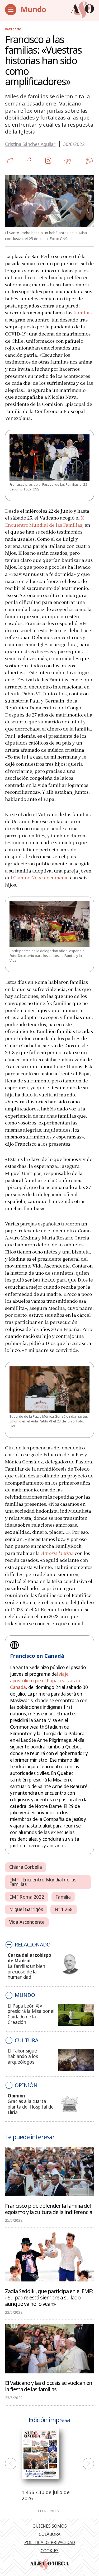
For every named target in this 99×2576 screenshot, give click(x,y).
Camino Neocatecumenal (41, 877)
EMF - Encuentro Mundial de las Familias (43, 1882)
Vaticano (13, 29)
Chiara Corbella (26, 1867)
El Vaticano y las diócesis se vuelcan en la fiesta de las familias (49, 2386)
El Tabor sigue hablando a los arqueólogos (23, 2056)
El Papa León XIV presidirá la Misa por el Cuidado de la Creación (31, 2014)
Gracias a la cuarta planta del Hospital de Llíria (30, 2107)
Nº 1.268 (64, 1909)
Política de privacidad (50, 2542)
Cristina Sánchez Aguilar (30, 144)
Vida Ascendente (27, 1922)
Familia (63, 1897)
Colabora (50, 2534)
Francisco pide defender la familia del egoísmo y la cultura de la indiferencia (49, 2208)
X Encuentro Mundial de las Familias (44, 521)
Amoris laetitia (57, 1553)
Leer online (50, 2511)
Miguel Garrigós (26, 1909)
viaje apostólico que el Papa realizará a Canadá (45, 1681)
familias (82, 312)
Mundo (33, 9)
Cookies (50, 2551)
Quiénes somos (50, 2526)
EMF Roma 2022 (27, 1897)
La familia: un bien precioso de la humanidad (26, 1972)
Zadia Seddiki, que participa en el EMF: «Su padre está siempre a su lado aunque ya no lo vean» (49, 2297)
